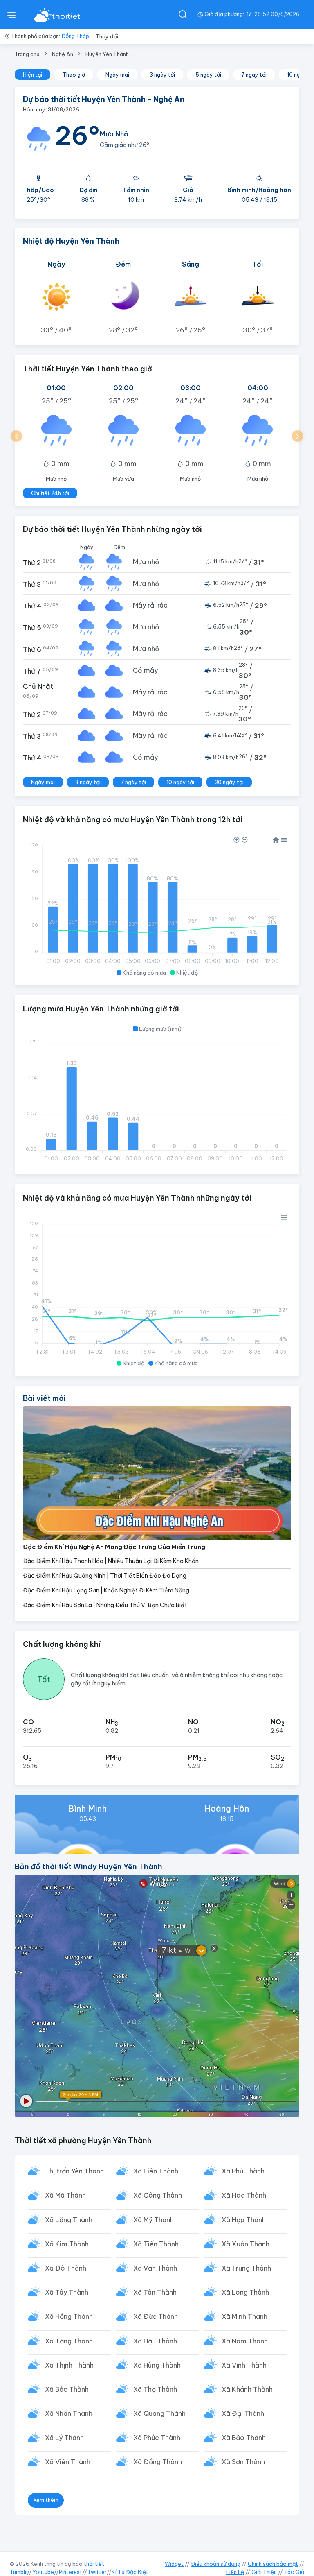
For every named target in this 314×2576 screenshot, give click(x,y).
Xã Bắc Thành (67, 2389)
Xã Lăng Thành (69, 2220)
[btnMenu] (11, 14)
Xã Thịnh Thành (69, 2365)
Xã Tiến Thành (156, 2244)
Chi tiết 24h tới (50, 493)
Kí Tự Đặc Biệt (130, 2572)
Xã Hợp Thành (244, 2220)
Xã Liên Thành (156, 2171)
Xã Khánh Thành (247, 2389)
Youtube (43, 2572)
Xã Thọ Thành (155, 2389)
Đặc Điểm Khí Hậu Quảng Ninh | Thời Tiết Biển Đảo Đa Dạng (105, 1576)
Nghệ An (63, 54)
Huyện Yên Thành (107, 54)
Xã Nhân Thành (69, 2413)
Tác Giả (294, 2572)
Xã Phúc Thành (157, 2438)
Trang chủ (27, 54)
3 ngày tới (162, 75)
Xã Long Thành (245, 2292)
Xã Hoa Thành (244, 2195)
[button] (16, 436)
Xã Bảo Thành (244, 2438)
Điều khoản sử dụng (216, 2564)
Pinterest (71, 2572)
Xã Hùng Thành (157, 2365)
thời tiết (94, 2564)
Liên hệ (235, 2572)
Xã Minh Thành (244, 2316)
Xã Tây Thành (67, 2292)
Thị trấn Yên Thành (74, 2171)
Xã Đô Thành (66, 2268)
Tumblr (18, 2572)
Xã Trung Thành (246, 2268)
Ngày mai (117, 75)
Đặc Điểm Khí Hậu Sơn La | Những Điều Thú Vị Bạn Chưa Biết (105, 1605)
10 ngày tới (180, 782)
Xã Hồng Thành (69, 2316)
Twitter (97, 2572)
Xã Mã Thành (65, 2195)
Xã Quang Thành (159, 2413)
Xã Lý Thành (64, 2438)
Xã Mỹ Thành (154, 2220)
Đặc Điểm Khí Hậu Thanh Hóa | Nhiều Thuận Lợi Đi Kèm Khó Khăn (111, 1561)
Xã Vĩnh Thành (244, 2365)
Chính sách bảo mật (273, 2564)
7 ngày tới (254, 75)
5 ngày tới (208, 75)
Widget (174, 2564)
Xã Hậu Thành (155, 2341)
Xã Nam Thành (245, 2341)
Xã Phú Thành (243, 2171)
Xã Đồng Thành (158, 2462)
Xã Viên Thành (68, 2462)
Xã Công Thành (158, 2195)
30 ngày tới (229, 782)
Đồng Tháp (75, 36)
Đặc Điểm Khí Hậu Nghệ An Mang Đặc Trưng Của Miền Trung (114, 1547)
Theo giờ (74, 75)
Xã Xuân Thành (246, 2244)
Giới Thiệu (264, 2572)
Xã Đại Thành (243, 2413)
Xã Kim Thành (67, 2244)
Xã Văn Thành (155, 2268)
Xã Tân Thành (155, 2292)
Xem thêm (46, 2500)
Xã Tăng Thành (69, 2341)
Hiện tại (33, 75)
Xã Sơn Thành (243, 2462)
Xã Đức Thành (156, 2316)
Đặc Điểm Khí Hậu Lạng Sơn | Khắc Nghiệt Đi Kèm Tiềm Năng (106, 1590)
